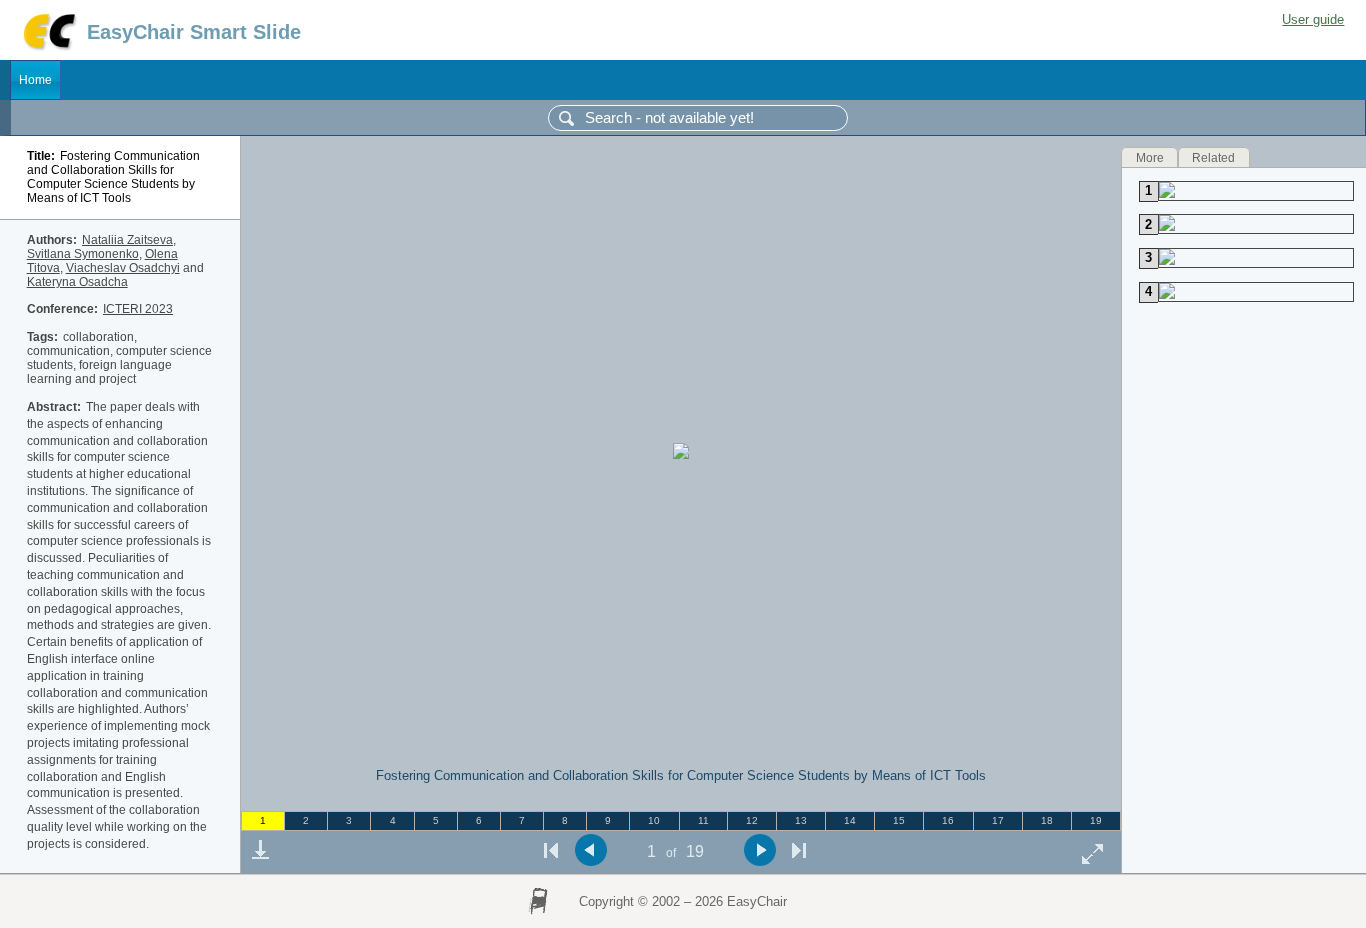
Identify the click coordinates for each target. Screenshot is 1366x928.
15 (899, 820)
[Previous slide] (590, 850)
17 (998, 820)
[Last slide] (799, 850)
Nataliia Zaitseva (127, 240)
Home (35, 80)
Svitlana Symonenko (83, 254)
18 (1047, 820)
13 (801, 820)
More (1150, 157)
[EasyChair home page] (48, 47)
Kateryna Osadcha (77, 282)
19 (1096, 820)
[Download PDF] (260, 850)
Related (1213, 157)
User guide (1313, 19)
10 (654, 820)
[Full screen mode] (1093, 853)
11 (703, 820)
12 (752, 820)
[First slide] (551, 850)
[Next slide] (759, 850)
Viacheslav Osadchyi (123, 268)
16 (948, 820)
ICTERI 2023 (138, 309)
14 (850, 820)
